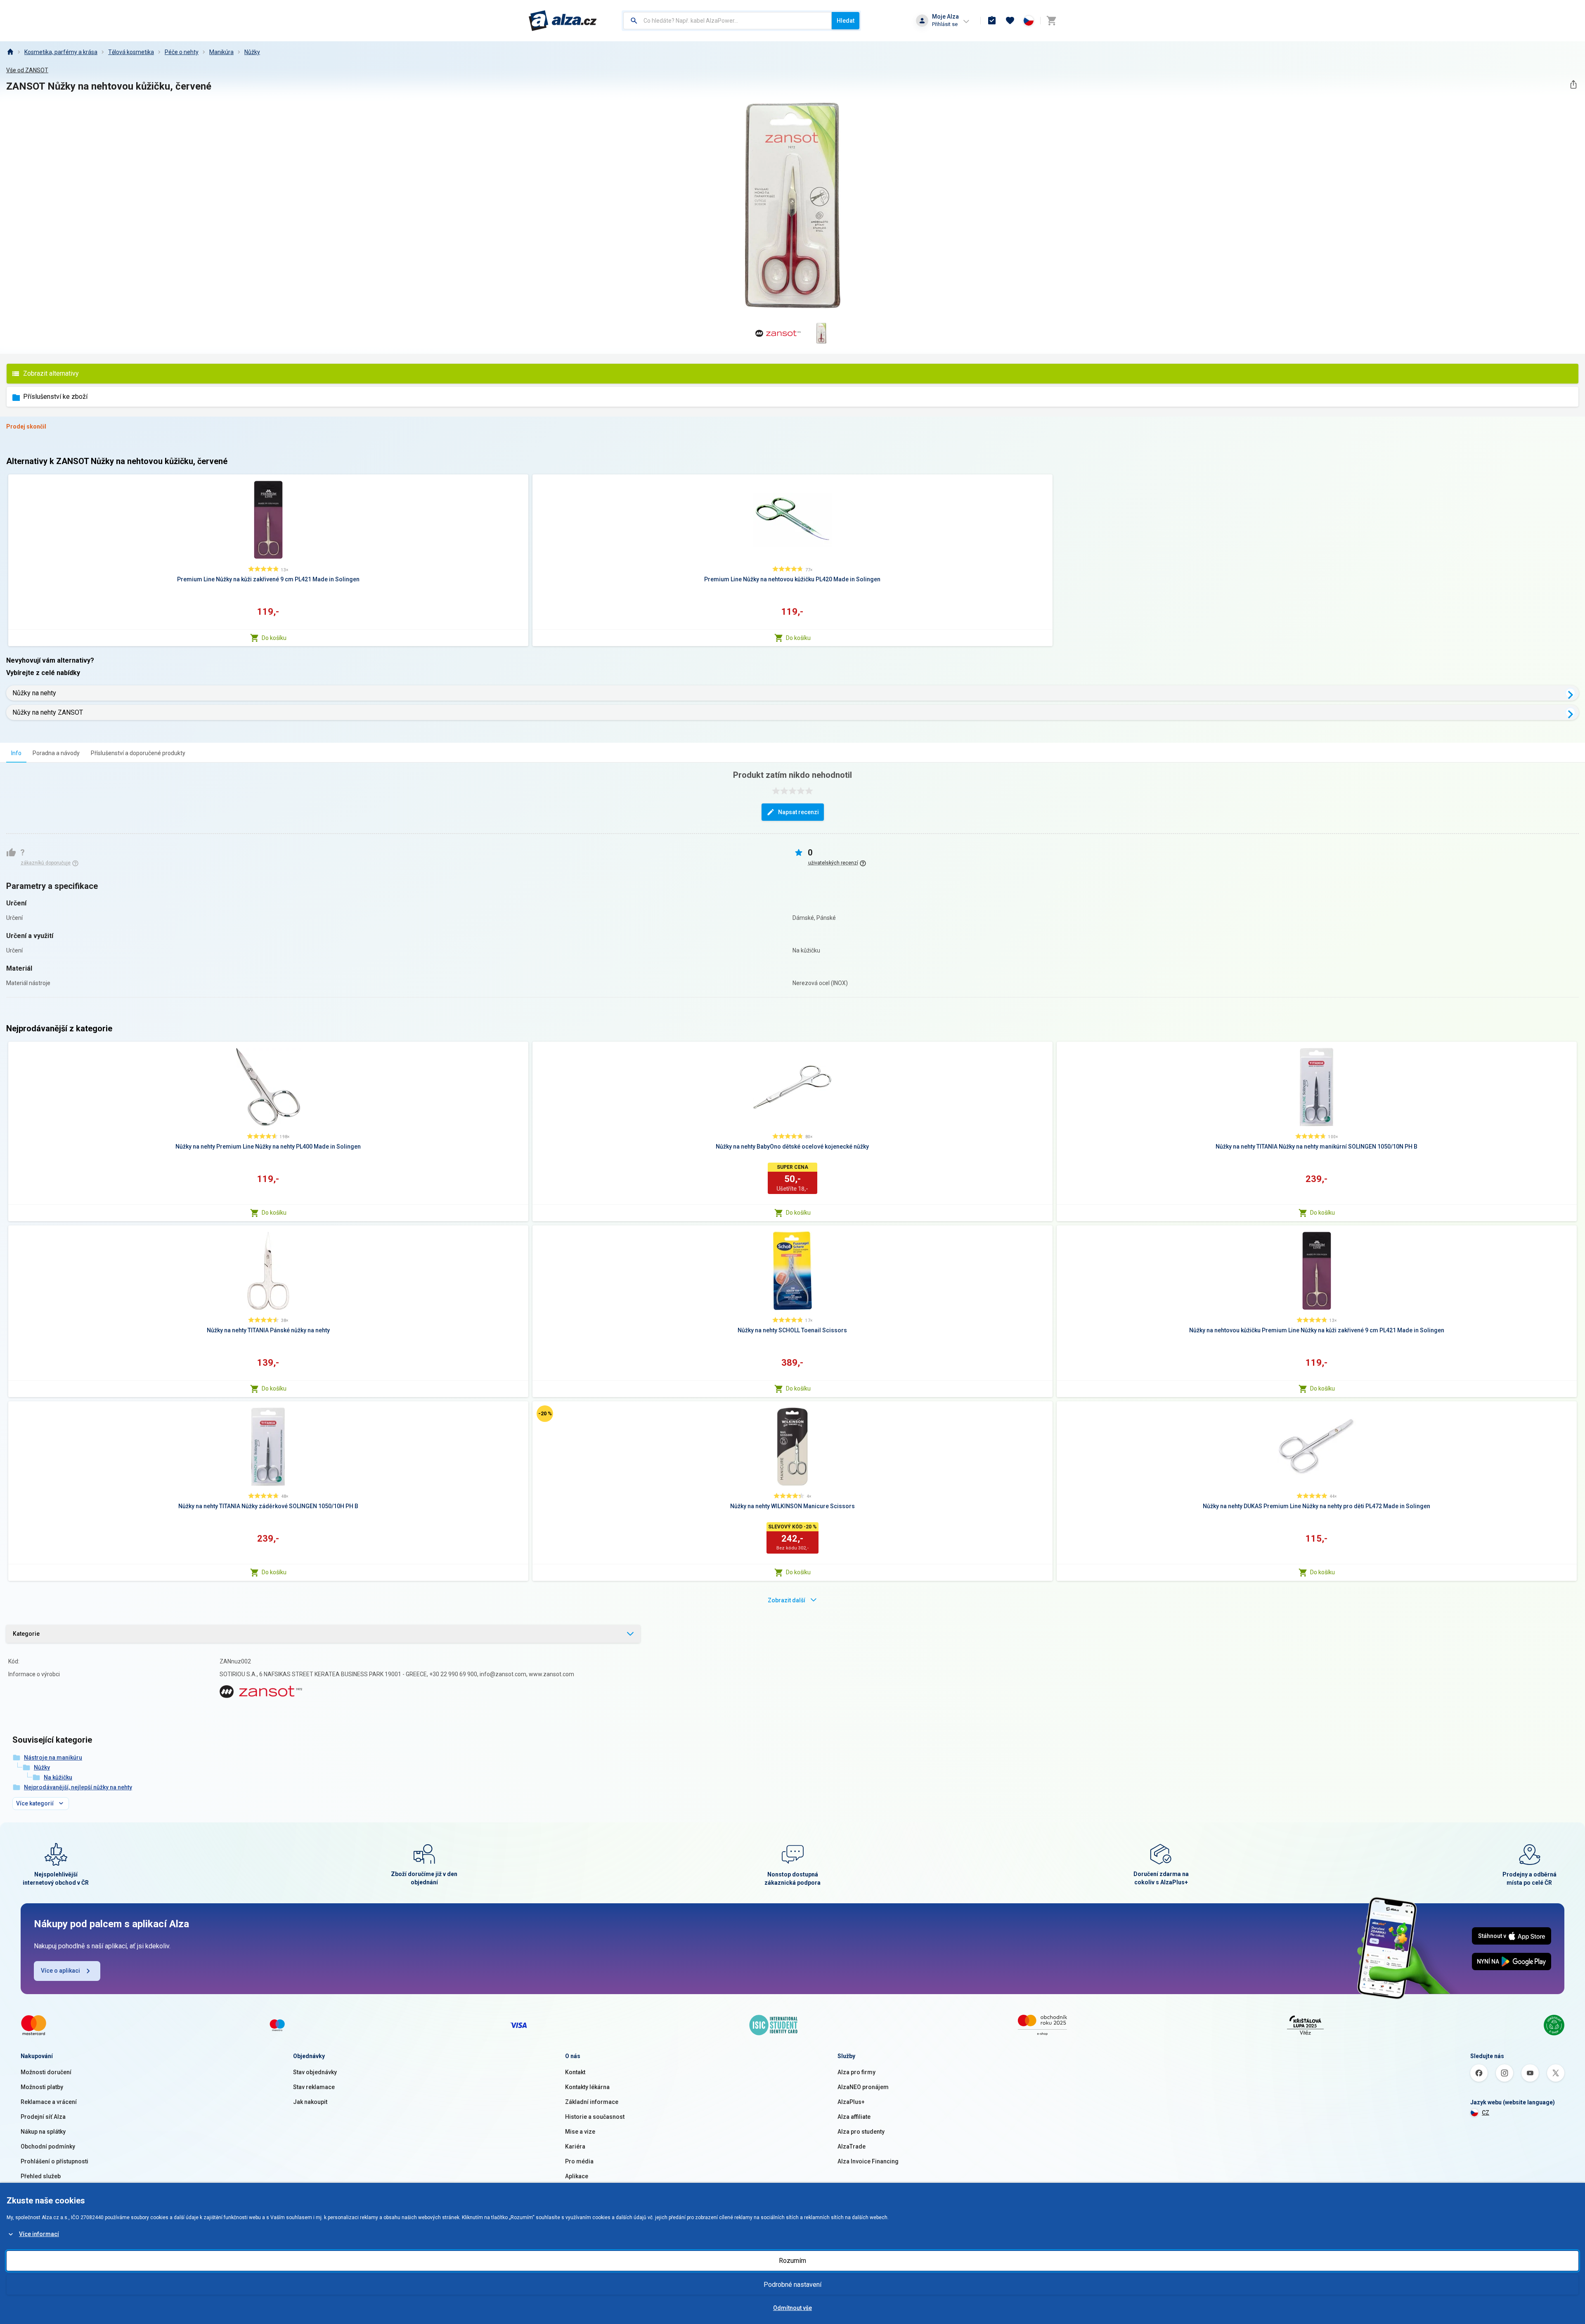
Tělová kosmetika (131, 52)
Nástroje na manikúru (53, 1758)
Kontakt (575, 2072)
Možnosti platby (42, 2087)
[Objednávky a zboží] (992, 21)
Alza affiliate (854, 2117)
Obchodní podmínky (48, 2146)
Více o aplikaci (60, 1971)
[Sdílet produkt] (1573, 84)
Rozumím (792, 2261)
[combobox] (727, 21)
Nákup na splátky (43, 2132)
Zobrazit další (787, 1600)
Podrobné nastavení (792, 2285)
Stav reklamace (314, 2087)
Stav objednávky (315, 2072)
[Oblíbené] (1010, 21)
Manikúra (221, 52)
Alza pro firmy (856, 2072)
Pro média (579, 2161)
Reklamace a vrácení (49, 2102)
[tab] (16, 753)
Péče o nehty (182, 52)
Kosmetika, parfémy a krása (61, 52)
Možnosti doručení (46, 2072)
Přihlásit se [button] (945, 24)
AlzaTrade (852, 2146)
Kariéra (575, 2146)
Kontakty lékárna (587, 2087)
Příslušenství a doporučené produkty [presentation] (138, 753)
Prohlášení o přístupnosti (54, 2161)
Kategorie (26, 1634)
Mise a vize (580, 2132)
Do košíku (274, 638)
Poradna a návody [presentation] (56, 753)
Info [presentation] (16, 753)
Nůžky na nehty (34, 693)
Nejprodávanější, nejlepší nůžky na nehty (78, 1787)
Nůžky (252, 52)
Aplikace (577, 2176)
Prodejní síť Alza (43, 2117)
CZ (1486, 2113)
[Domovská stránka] (10, 52)
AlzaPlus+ (851, 2102)
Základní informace (592, 2102)
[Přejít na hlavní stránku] (563, 21)
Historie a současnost (595, 2117)
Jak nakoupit (310, 2102)
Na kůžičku (58, 1777)
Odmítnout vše (792, 2308)
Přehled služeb (41, 2176)
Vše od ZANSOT (27, 70)
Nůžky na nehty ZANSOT (48, 712)
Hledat (846, 21)
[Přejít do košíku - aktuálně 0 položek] (1051, 21)
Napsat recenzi (798, 812)
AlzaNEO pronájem (863, 2087)
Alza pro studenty (861, 2132)
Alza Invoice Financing (868, 2161)
